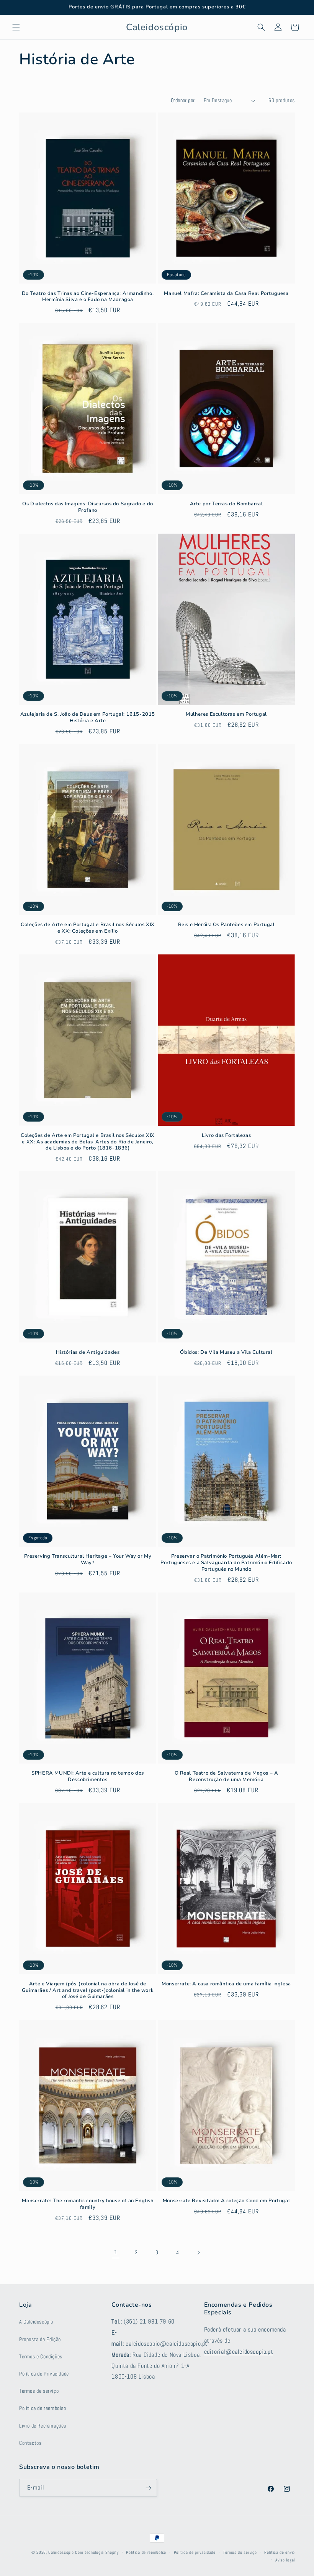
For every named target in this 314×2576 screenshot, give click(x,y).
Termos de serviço (39, 2391)
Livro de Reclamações (43, 2426)
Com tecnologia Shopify (97, 2552)
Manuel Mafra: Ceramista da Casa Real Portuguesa (226, 294)
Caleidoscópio (61, 2552)
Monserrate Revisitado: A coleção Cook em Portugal (226, 2201)
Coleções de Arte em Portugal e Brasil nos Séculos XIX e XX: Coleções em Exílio (88, 928)
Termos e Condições (41, 2356)
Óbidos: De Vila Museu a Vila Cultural (226, 1352)
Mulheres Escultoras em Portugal (226, 714)
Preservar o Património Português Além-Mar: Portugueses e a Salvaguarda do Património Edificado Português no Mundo (226, 1563)
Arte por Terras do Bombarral (227, 504)
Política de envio (280, 2552)
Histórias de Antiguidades (88, 1352)
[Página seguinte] (198, 2253)
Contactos (30, 2443)
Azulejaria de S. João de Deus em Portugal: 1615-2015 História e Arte (88, 718)
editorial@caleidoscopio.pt (239, 2352)
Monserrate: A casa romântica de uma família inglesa (226, 1984)
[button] (16, 27)
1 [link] (116, 2252)
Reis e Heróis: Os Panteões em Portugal (227, 925)
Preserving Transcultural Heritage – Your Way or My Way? (88, 1560)
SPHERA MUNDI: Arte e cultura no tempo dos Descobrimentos (88, 1776)
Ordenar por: (183, 100)
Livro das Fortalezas (227, 1136)
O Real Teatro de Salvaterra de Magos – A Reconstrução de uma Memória (227, 1776)
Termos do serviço (240, 2552)
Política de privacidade (195, 2552)
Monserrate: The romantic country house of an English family (87, 2204)
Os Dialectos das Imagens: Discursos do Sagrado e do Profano (88, 507)
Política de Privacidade (44, 2374)
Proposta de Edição (40, 2339)
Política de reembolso (43, 2408)
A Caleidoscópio (36, 2322)
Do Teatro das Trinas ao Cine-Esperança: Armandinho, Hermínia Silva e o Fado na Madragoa (88, 297)
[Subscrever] (148, 2488)
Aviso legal (285, 2560)
